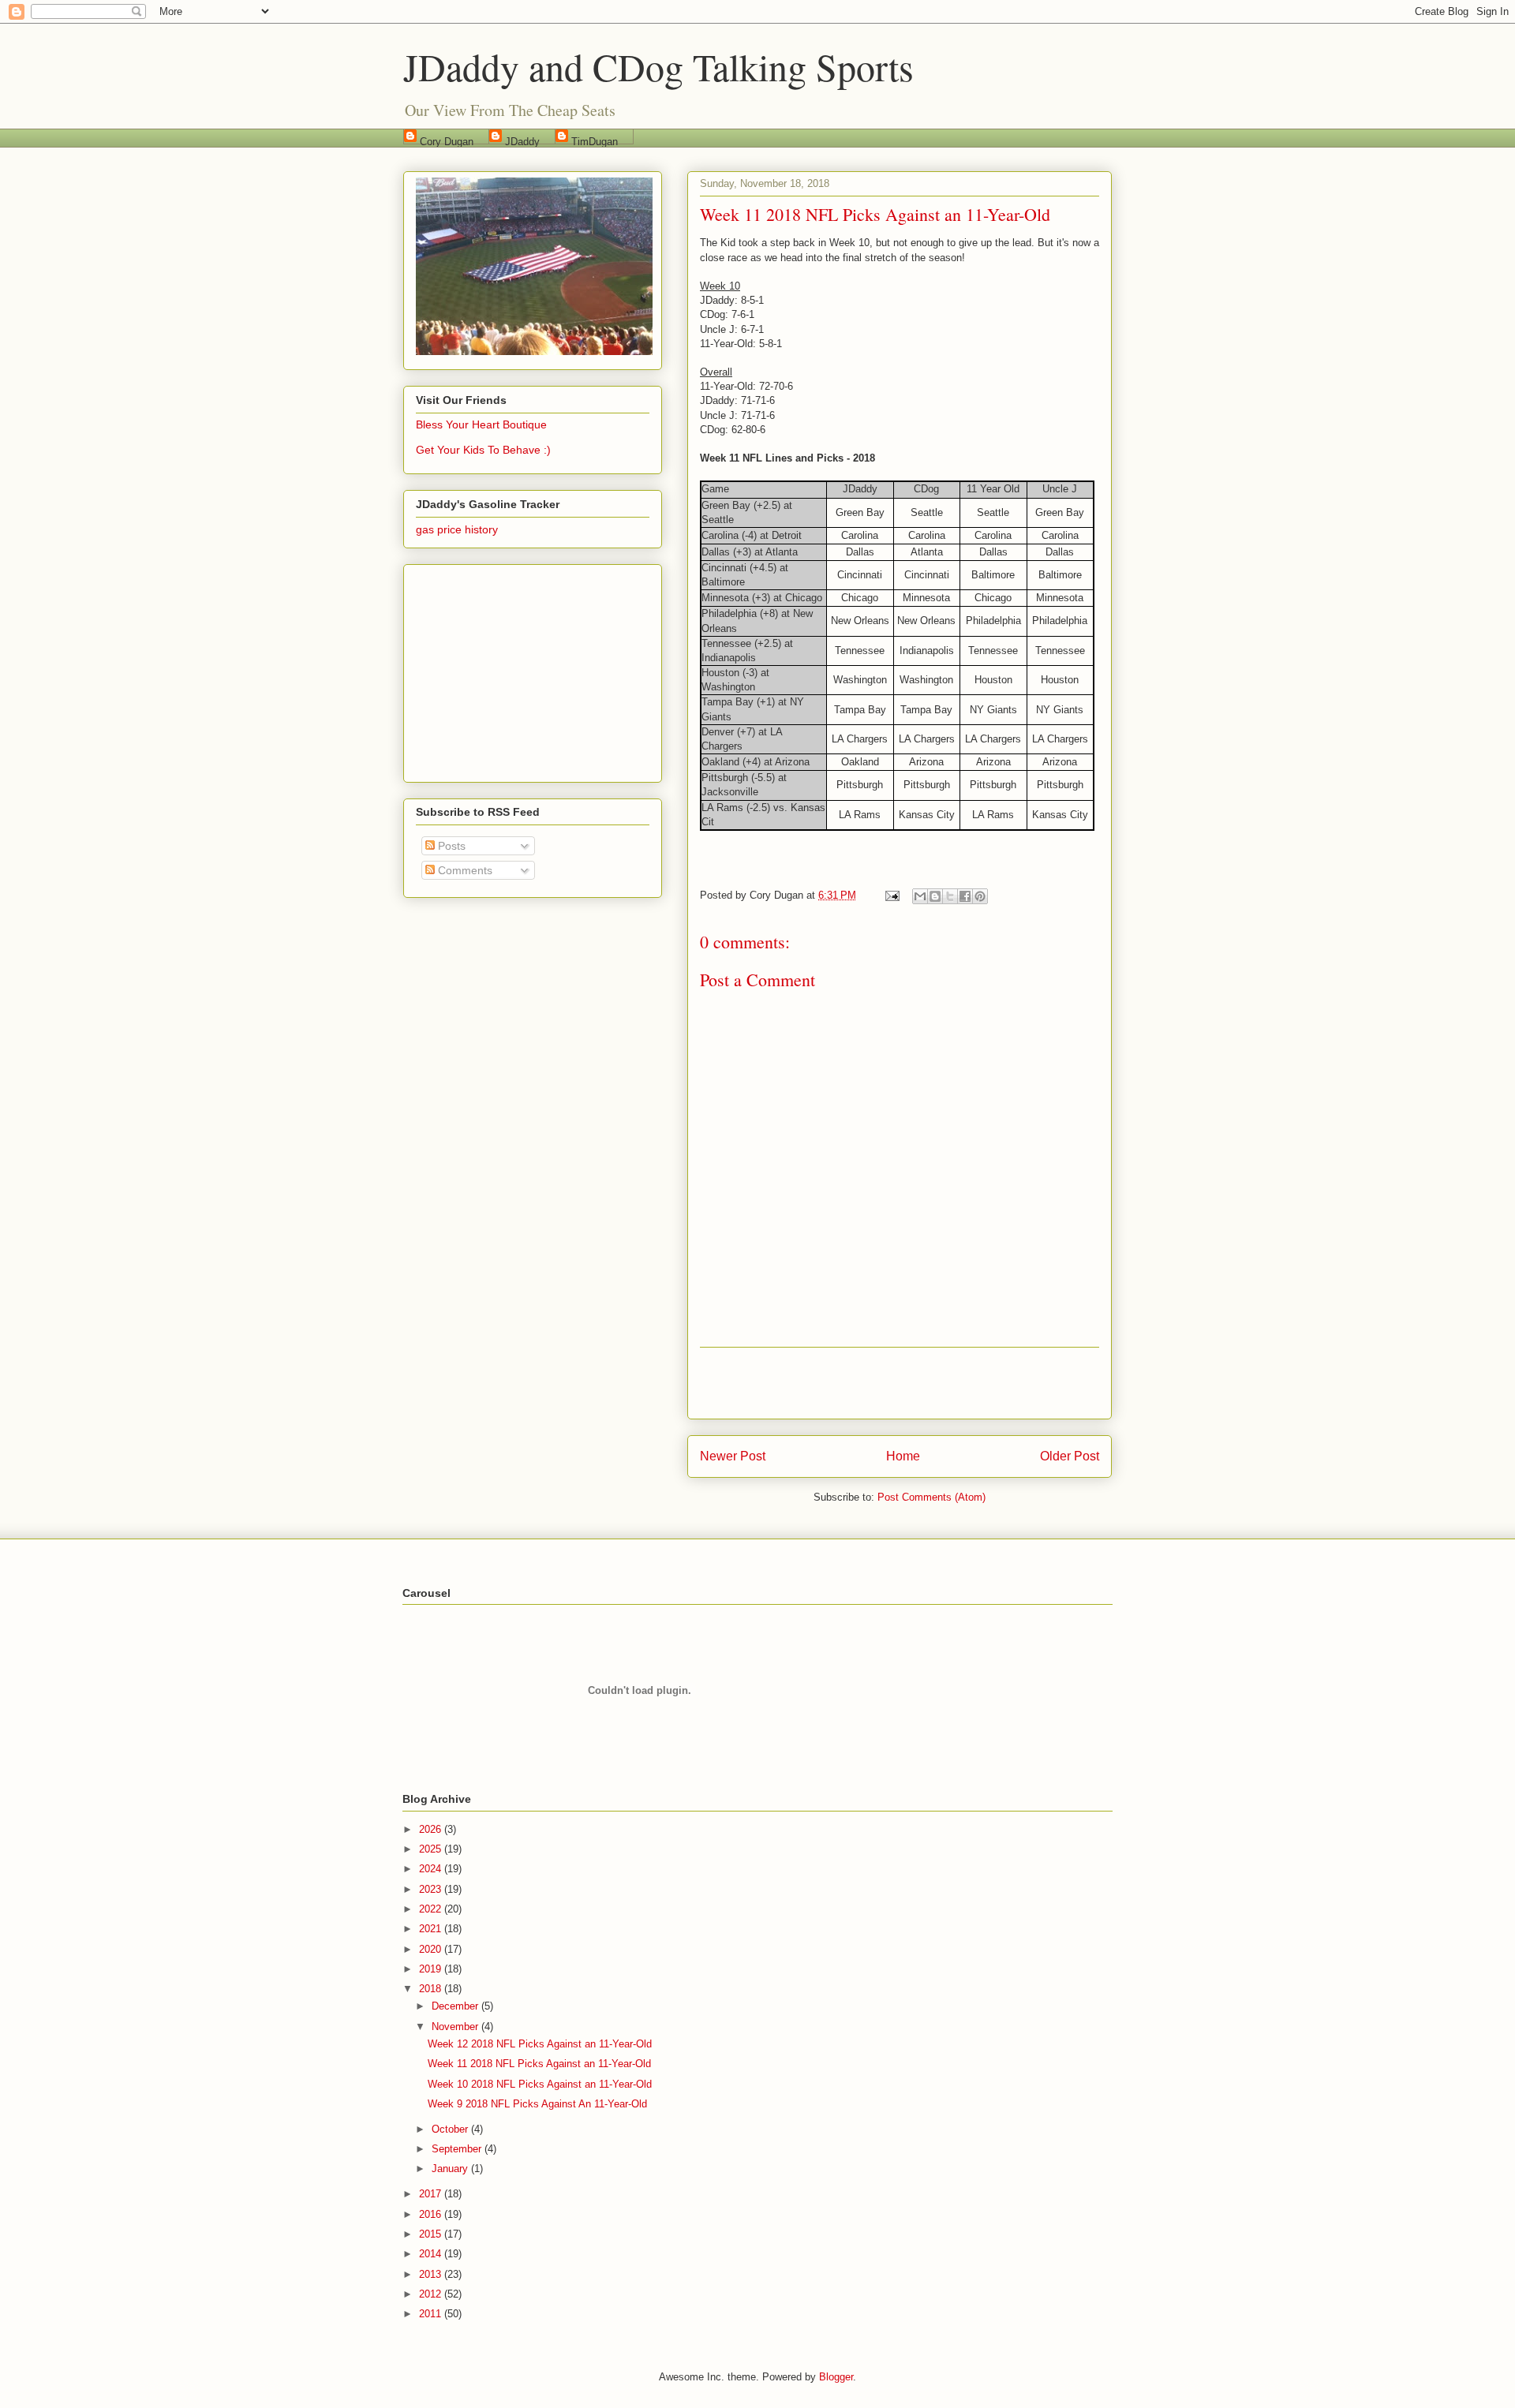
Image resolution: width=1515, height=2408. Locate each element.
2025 (432, 1849)
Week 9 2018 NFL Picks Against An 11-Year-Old (537, 2104)
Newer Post (733, 1456)
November (456, 2027)
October (451, 2129)
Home (903, 1456)
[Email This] (920, 896)
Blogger (836, 2377)
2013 (432, 2274)
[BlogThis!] (935, 896)
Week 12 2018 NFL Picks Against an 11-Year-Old (540, 2044)
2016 (432, 2214)
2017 (432, 2194)
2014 (432, 2254)
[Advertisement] (900, 1383)
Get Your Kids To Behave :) (483, 450)
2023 (432, 1889)
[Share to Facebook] (965, 896)
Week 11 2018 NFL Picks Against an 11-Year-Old (539, 2064)
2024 (432, 1869)
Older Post (1070, 1456)
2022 (432, 1909)
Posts (450, 846)
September (458, 2149)
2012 (432, 2294)
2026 (432, 1829)
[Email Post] (891, 895)
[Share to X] (950, 896)
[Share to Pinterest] (980, 896)
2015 (432, 2234)
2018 (432, 1989)
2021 (432, 1929)
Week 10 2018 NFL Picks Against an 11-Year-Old (540, 2084)
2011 (432, 2314)
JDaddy (522, 140)
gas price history (457, 529)
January (451, 2169)
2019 (432, 1969)
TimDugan (595, 140)
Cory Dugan (447, 140)
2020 (432, 1949)
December (456, 2006)
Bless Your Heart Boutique (481, 424)
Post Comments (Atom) (931, 1497)
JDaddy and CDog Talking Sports (658, 66)
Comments (464, 870)
